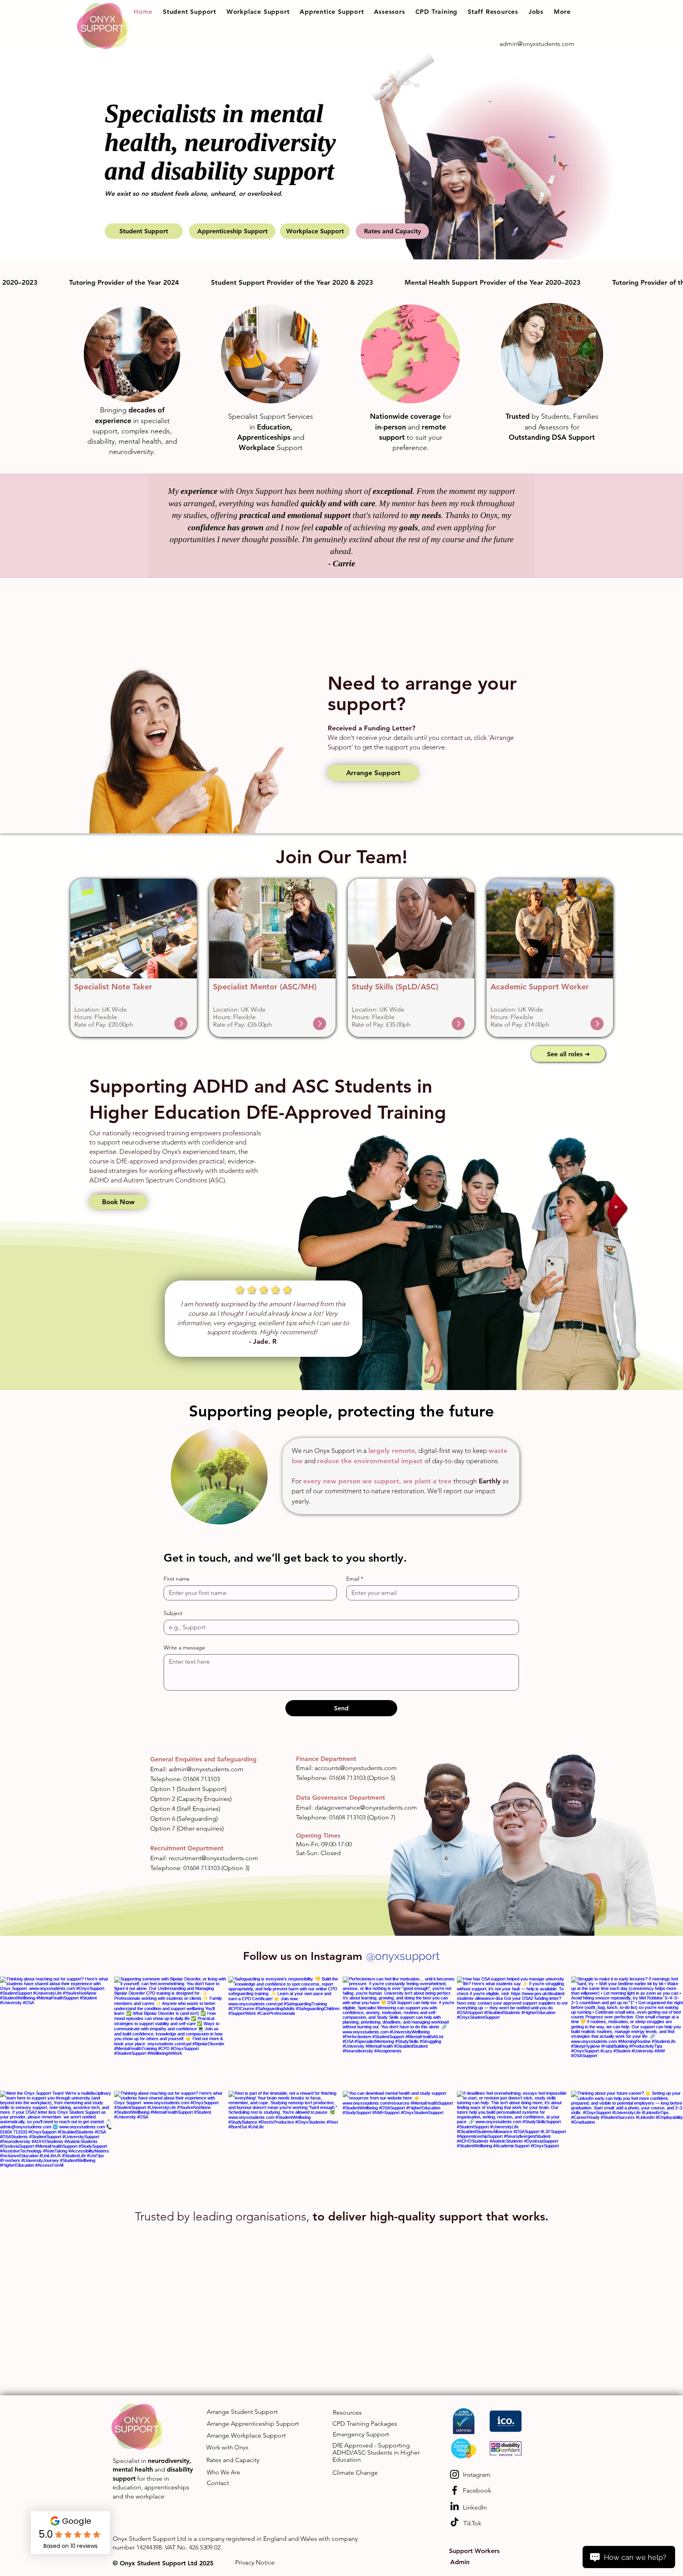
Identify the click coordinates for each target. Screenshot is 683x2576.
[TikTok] (455, 2522)
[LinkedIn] (455, 2506)
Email (355, 1579)
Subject (173, 1613)
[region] (134, 958)
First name (177, 1579)
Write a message (184, 1648)
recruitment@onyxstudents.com (213, 1858)
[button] (190, 12)
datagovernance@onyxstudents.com (366, 1807)
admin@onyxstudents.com (206, 1769)
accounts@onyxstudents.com (356, 1768)
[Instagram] (455, 2474)
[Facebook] (455, 2490)
